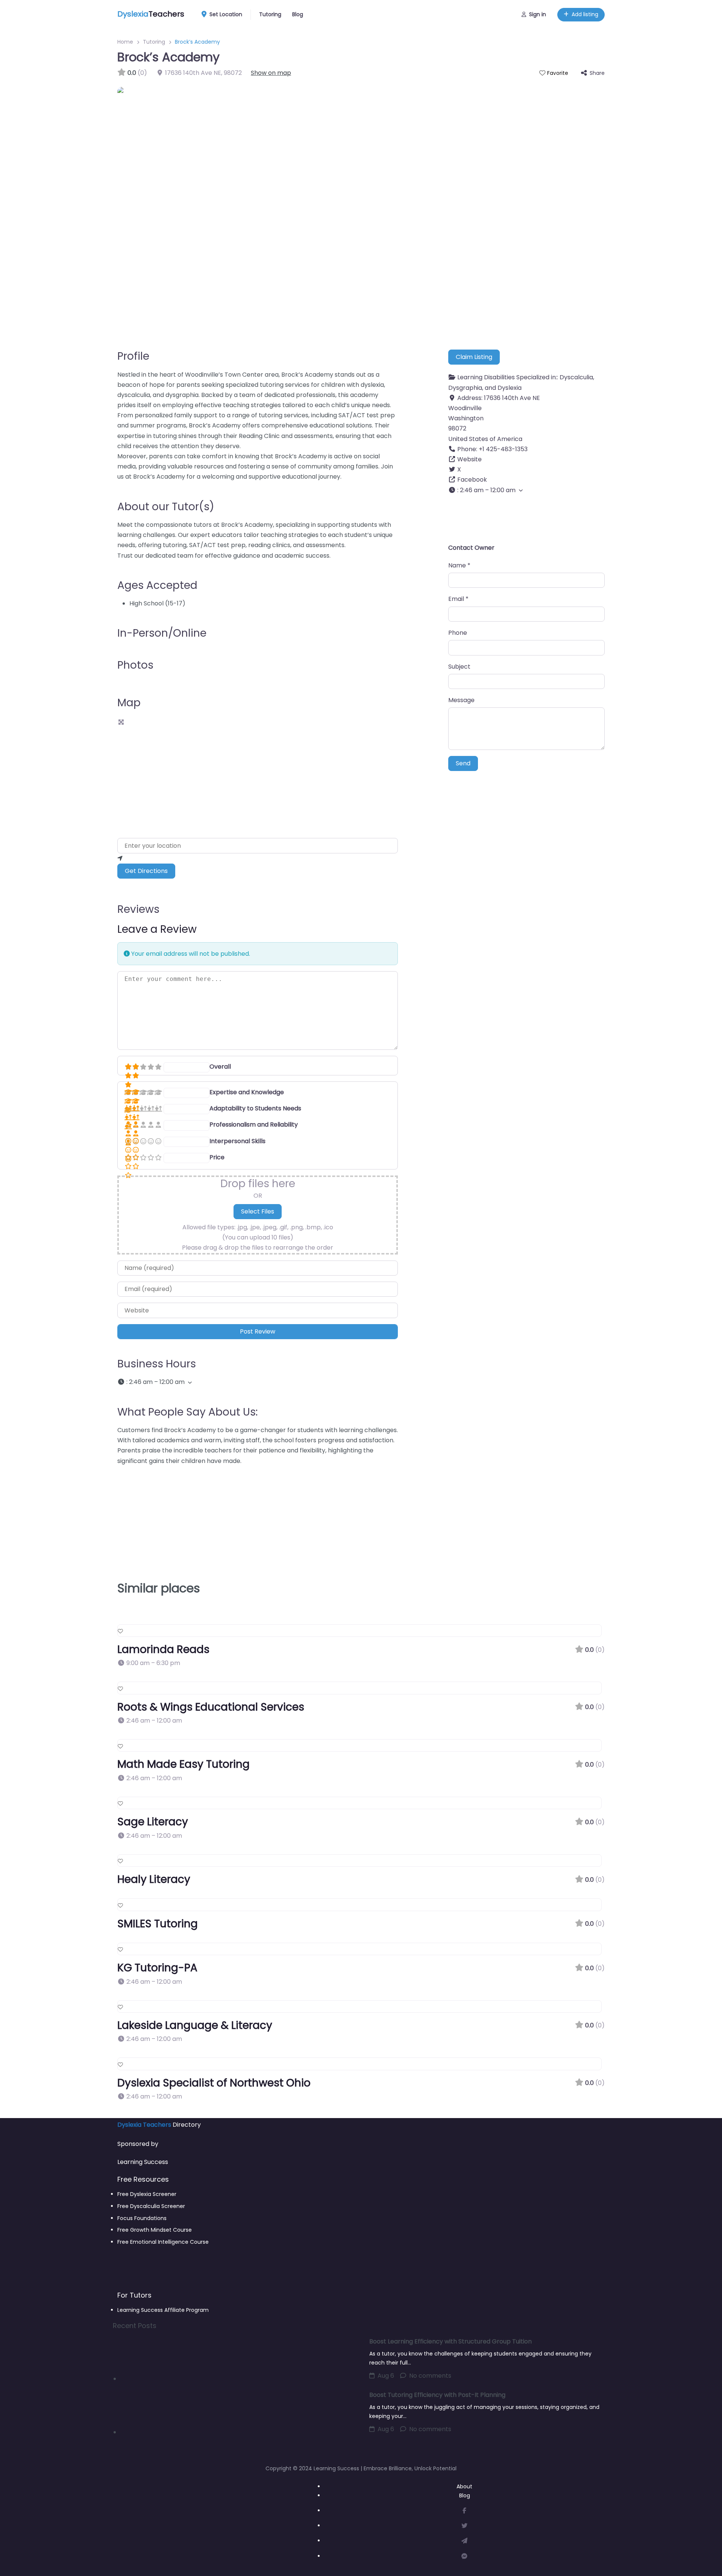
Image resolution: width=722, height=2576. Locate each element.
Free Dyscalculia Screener (151, 2206)
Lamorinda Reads (163, 1649)
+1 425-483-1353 (503, 449)
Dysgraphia (465, 388)
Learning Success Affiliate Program (163, 2310)
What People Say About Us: (187, 1412)
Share (597, 73)
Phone (458, 633)
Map (129, 703)
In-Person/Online (162, 633)
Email (458, 599)
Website (469, 459)
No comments (430, 2376)
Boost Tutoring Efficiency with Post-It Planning (437, 2395)
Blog (298, 14)
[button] (258, 1382)
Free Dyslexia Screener (147, 2194)
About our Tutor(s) (166, 507)
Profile (133, 356)
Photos (135, 665)
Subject (459, 667)
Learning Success (143, 2162)
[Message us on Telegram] (464, 2541)
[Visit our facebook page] (464, 2511)
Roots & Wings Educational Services (211, 1707)
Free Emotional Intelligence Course (163, 2242)
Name (459, 565)
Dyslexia (510, 388)
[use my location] (258, 858)
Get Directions (146, 871)
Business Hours (157, 1364)
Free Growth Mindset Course (155, 2230)
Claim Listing (474, 357)
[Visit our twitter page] (464, 2526)
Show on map (271, 73)
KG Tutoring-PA (157, 1968)
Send (463, 763)
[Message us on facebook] (464, 2556)
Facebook (472, 480)
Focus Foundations (142, 2218)
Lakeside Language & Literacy (195, 2025)
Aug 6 (386, 2376)
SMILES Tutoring (158, 1924)
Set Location (226, 14)
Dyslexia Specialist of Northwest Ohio (214, 2083)
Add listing (585, 14)
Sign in (538, 14)
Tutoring (270, 14)
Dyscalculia (576, 377)
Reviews (138, 909)
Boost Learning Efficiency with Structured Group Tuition (450, 2341)
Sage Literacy (153, 1822)
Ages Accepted (157, 585)
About (464, 2486)
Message (461, 700)
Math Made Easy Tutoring (184, 1764)
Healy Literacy (154, 1879)
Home (125, 42)
